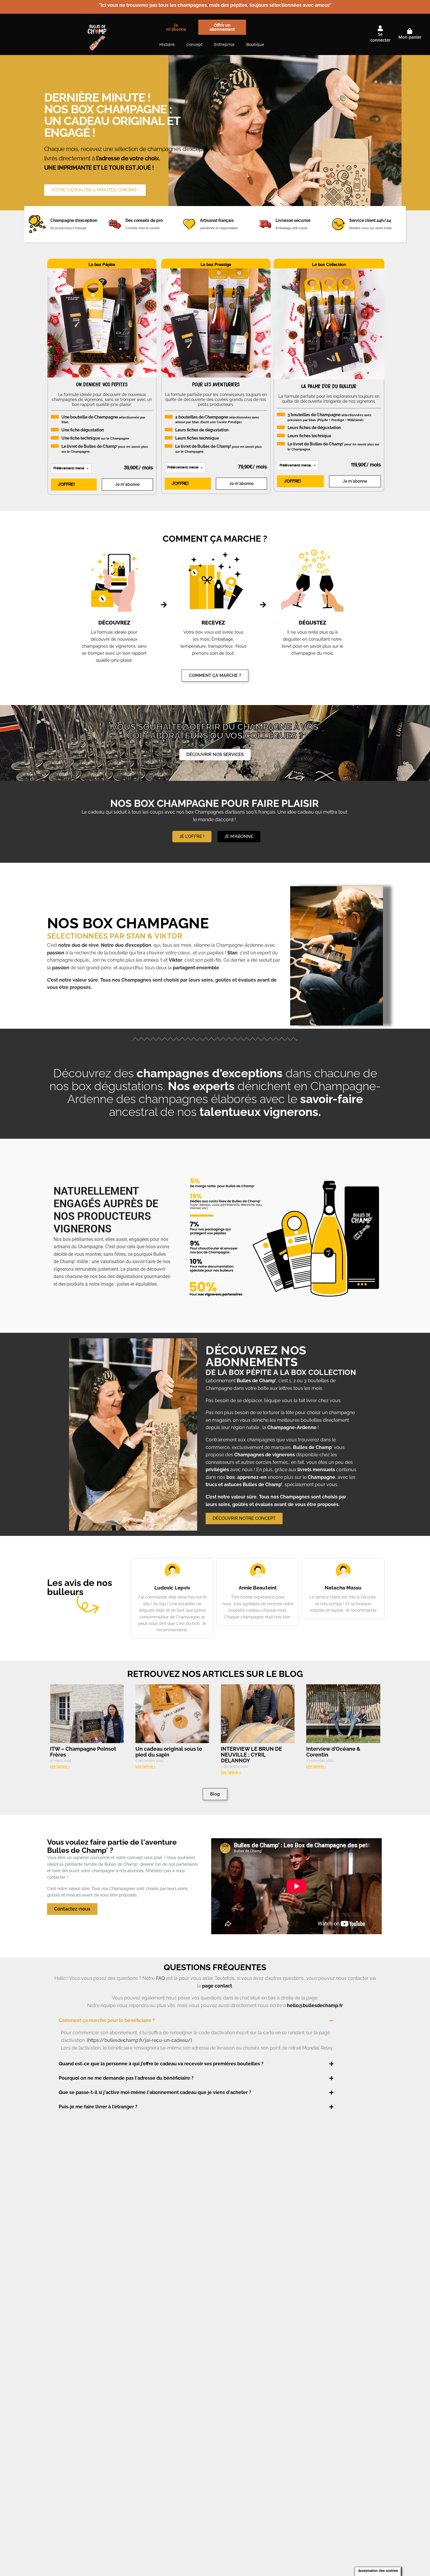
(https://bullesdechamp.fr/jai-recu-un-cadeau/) (139, 2040)
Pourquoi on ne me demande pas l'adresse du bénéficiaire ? (126, 2078)
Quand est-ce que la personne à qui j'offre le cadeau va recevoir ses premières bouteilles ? (161, 2064)
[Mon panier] (410, 31)
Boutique (255, 44)
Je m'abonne (127, 484)
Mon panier (410, 37)
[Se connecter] (380, 28)
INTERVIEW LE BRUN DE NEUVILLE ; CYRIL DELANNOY (251, 1755)
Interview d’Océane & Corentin (333, 1752)
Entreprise (224, 44)
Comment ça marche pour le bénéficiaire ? (107, 2020)
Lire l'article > (60, 1767)
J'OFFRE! (66, 485)
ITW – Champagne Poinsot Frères (83, 1752)
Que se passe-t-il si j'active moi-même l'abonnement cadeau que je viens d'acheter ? (155, 2092)
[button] (211, 2021)
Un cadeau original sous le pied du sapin (169, 1752)
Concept (194, 44)
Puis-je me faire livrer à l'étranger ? (98, 2107)
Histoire (167, 44)
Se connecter (380, 37)
